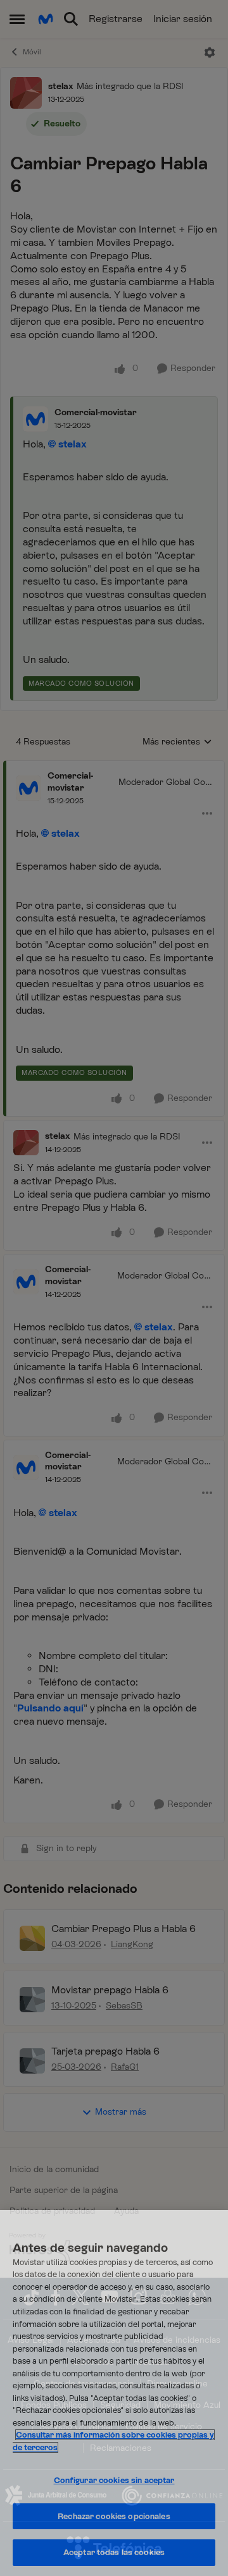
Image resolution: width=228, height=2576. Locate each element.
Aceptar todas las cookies (114, 2552)
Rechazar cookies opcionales (114, 2516)
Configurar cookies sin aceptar (114, 2480)
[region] (114, 2393)
